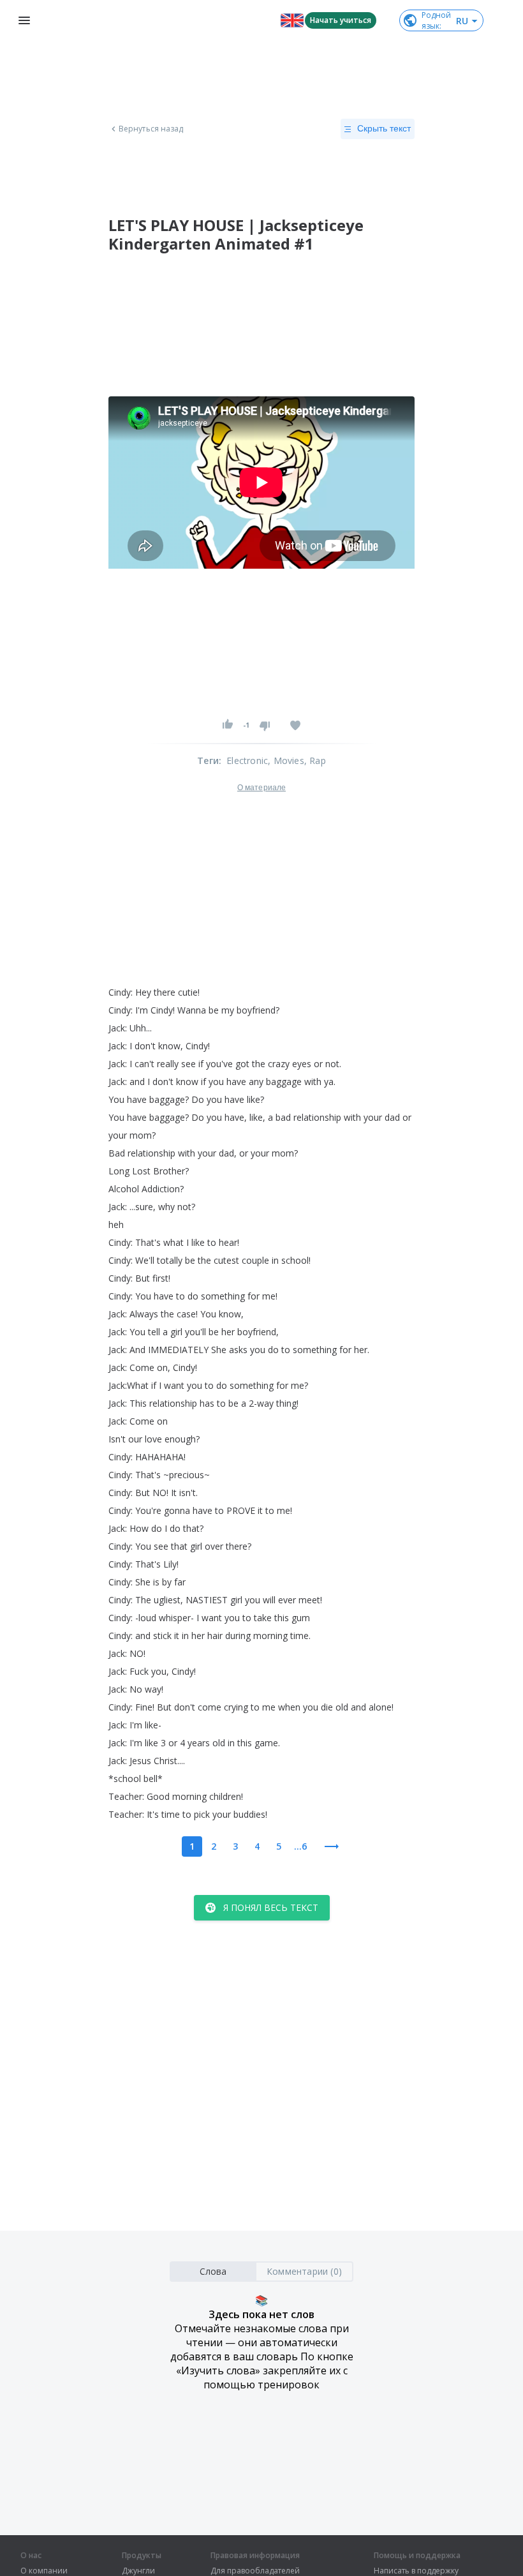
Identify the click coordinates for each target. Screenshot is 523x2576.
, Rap (315, 760)
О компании (44, 2571)
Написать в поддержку (416, 2571)
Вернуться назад (151, 129)
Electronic (247, 760)
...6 (300, 1846)
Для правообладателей (255, 2571)
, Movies (286, 760)
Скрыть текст (384, 128)
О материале (261, 788)
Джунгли (138, 2571)
